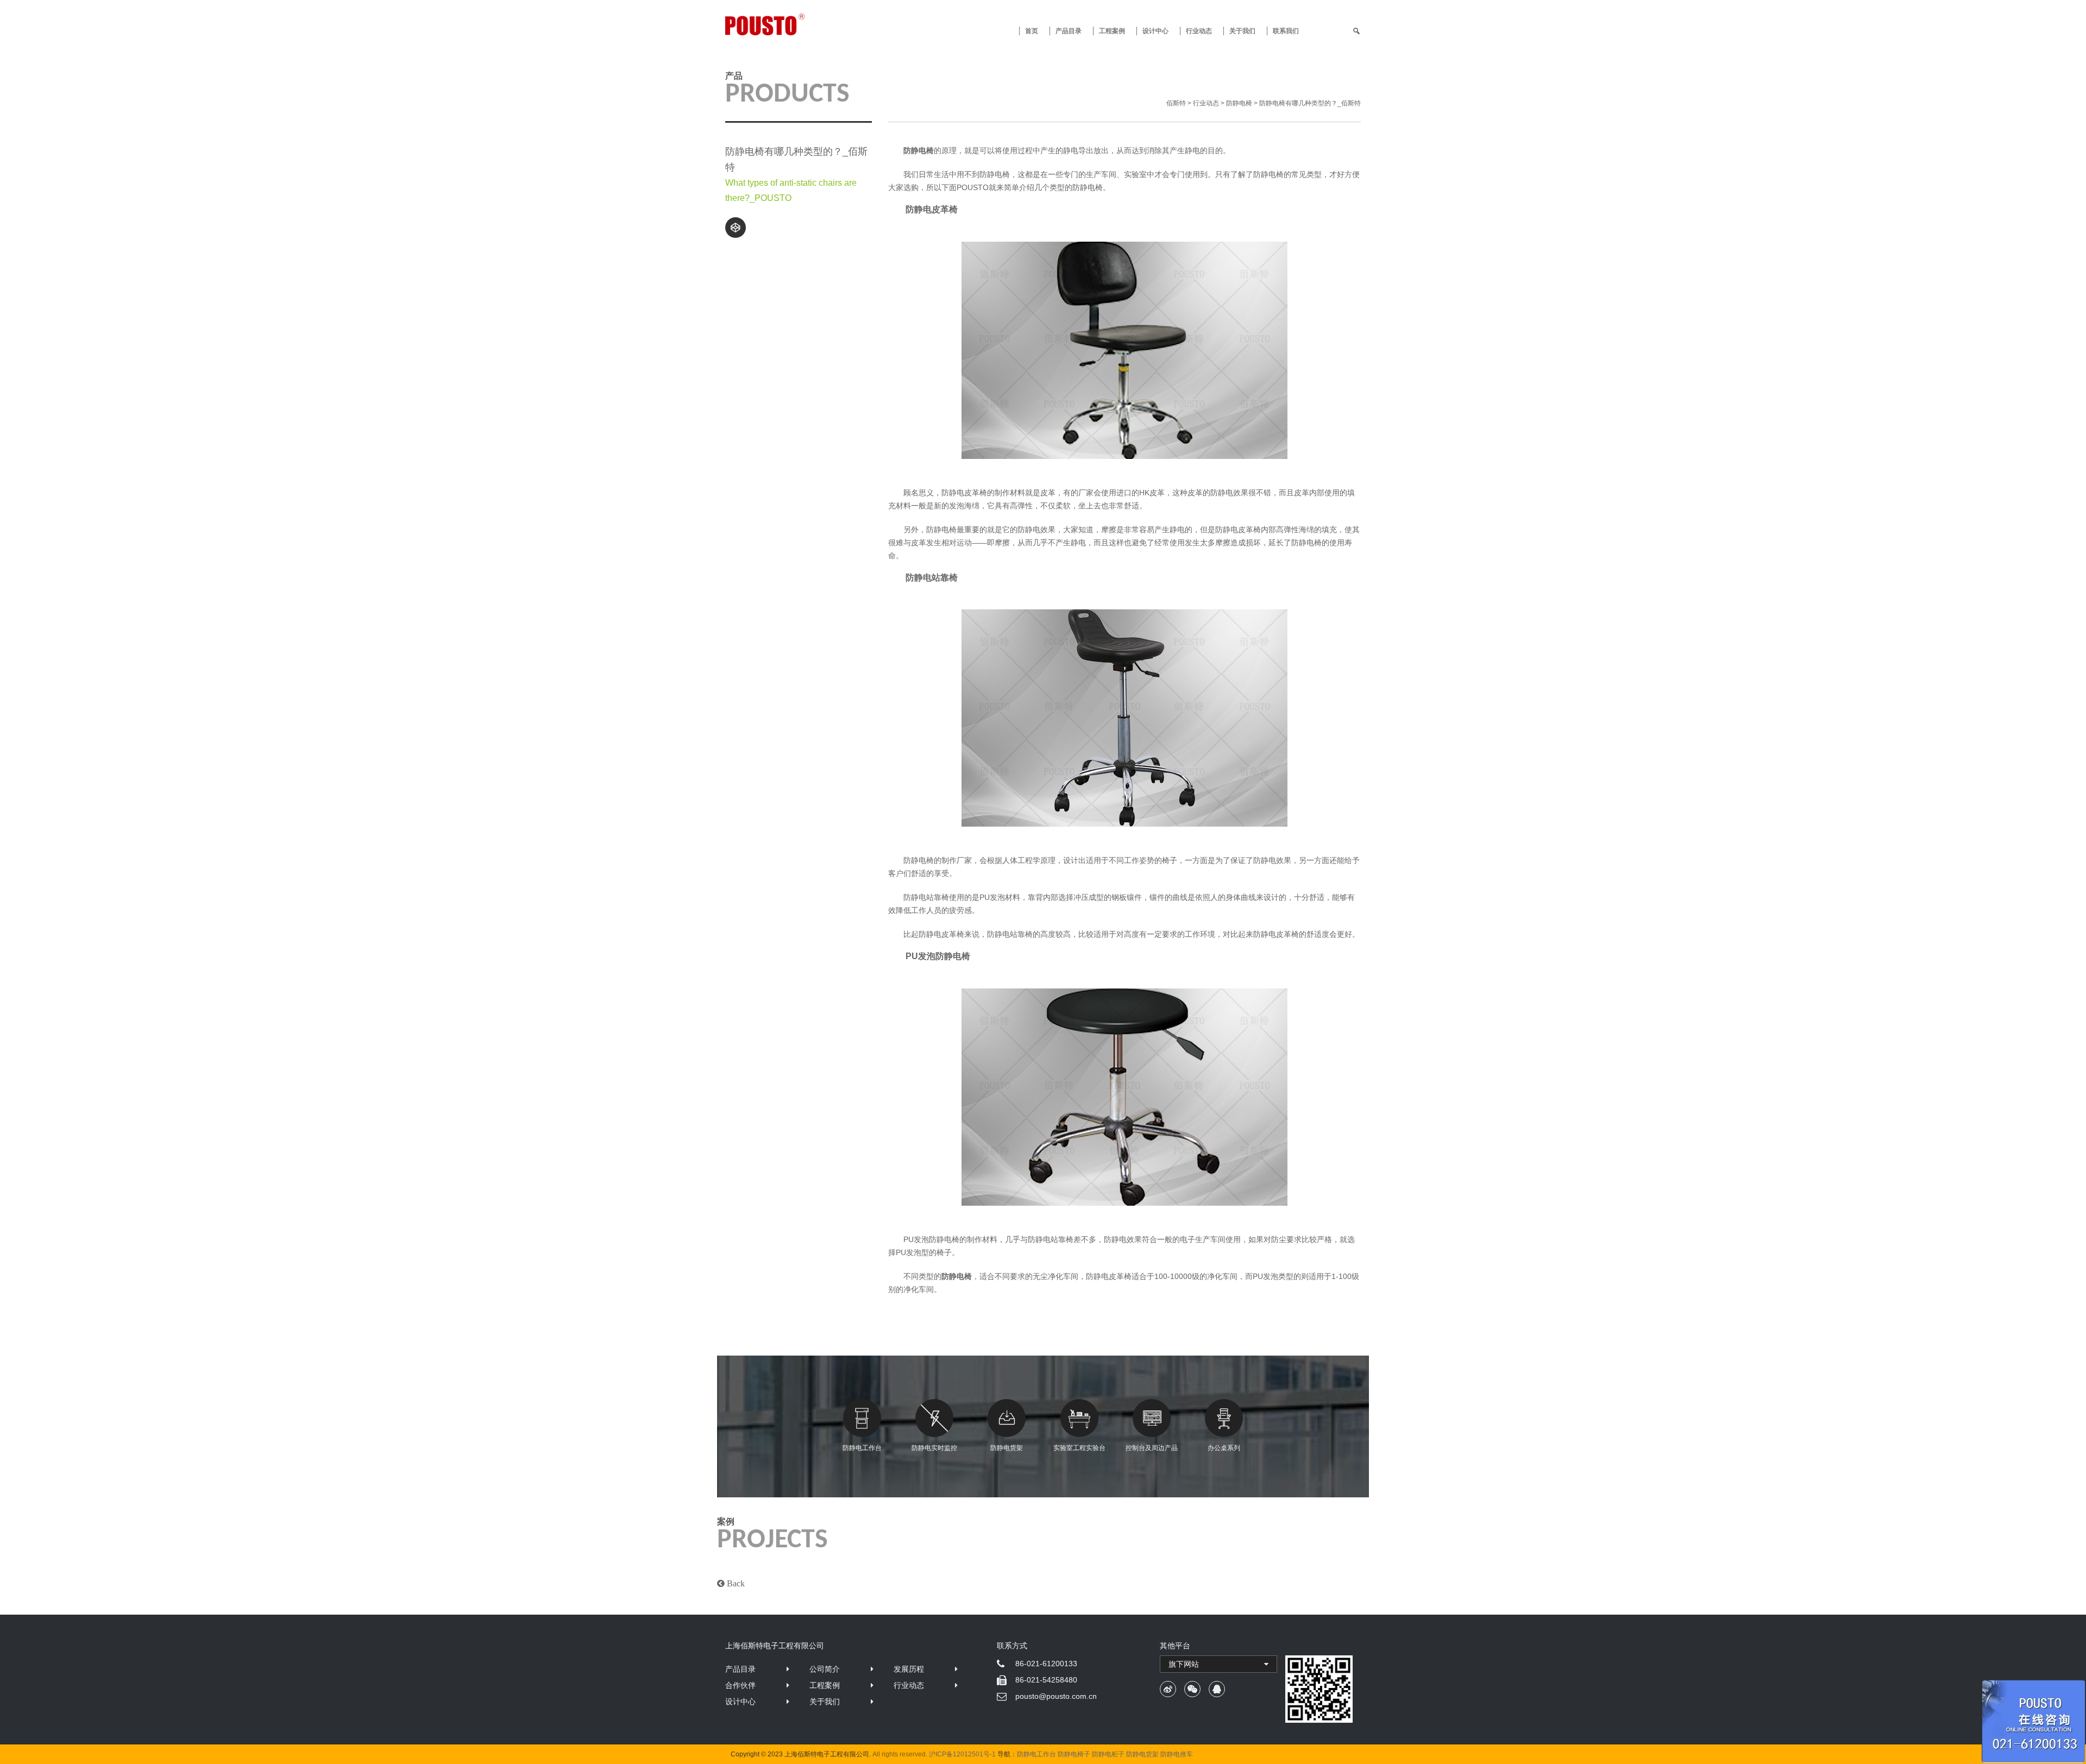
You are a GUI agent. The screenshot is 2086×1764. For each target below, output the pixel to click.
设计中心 (1155, 31)
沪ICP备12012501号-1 (962, 1754)
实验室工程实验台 (1079, 1448)
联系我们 (1286, 31)
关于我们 (1242, 31)
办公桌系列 (1224, 1448)
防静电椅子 (1074, 1754)
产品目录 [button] (1069, 31)
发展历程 (909, 1669)
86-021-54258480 (1046, 1680)
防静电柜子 (1108, 1754)
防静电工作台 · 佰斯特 (805, 24)
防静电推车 (1177, 1754)
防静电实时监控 (934, 1448)
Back (735, 1583)
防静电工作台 (862, 1448)
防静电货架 (1007, 1448)
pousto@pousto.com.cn (1056, 1696)
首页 (1032, 31)
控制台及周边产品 (1152, 1448)
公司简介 (825, 1669)
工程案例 (1112, 31)
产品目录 (740, 1669)
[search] (1356, 31)
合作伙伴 (740, 1685)
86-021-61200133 (1046, 1664)
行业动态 (1199, 31)
